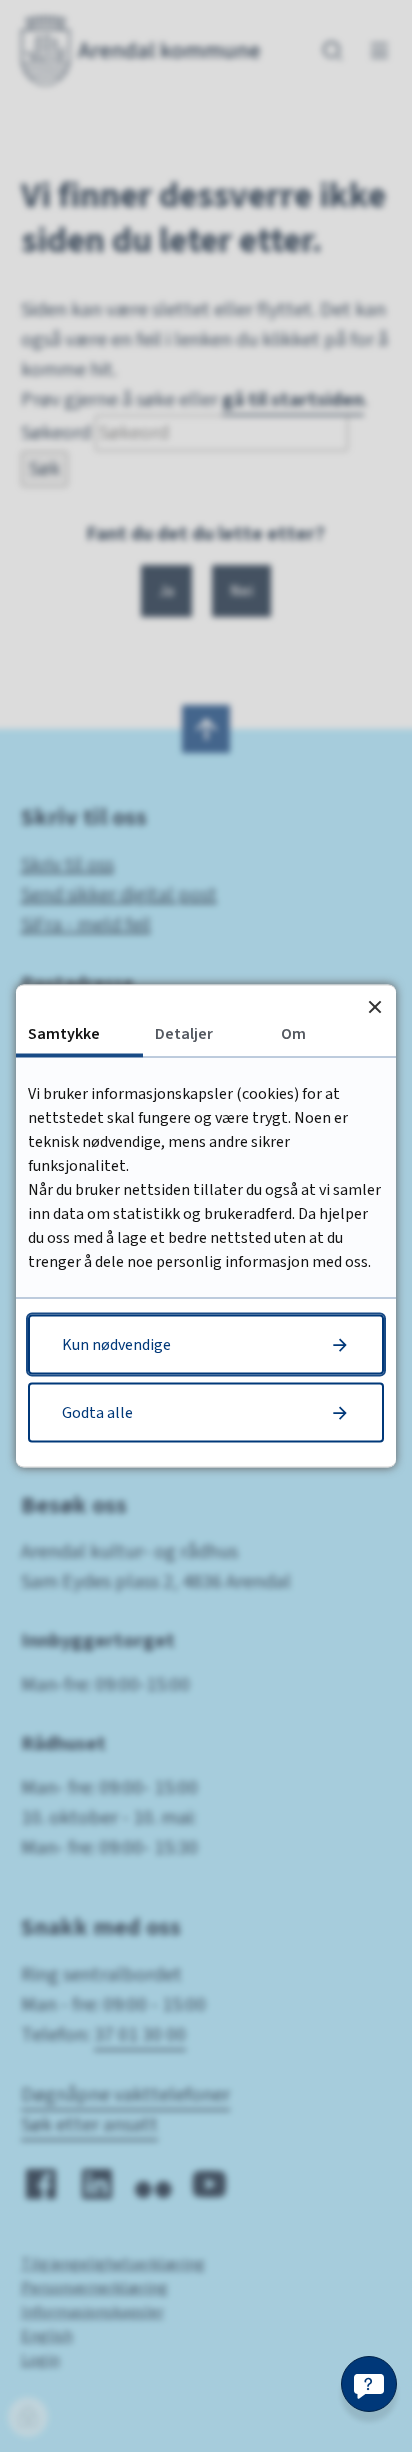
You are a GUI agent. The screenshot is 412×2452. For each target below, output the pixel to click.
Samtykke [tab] (64, 1034)
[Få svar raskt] (369, 2384)
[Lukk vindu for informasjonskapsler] (374, 1006)
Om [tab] (293, 1034)
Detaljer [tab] (184, 1034)
